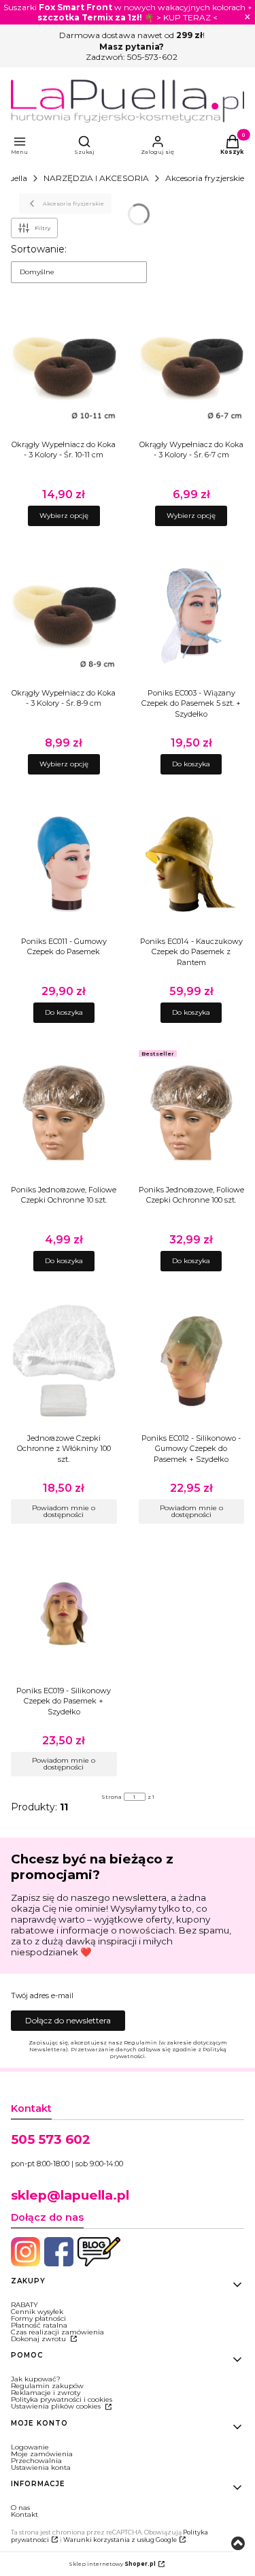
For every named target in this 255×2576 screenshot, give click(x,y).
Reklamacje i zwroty (46, 2393)
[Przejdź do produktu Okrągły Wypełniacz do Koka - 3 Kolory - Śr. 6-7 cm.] (192, 368)
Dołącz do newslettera (68, 2020)
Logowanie (30, 2447)
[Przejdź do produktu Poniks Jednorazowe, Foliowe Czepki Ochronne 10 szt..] (64, 1113)
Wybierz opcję (64, 516)
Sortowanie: (39, 249)
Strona (112, 1797)
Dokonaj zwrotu (39, 2339)
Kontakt (24, 2514)
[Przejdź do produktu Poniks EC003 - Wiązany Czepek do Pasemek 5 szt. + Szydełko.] (192, 616)
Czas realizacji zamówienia (57, 2332)
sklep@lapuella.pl (70, 2195)
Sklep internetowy (112, 2564)
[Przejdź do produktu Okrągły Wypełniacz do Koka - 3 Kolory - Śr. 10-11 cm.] (64, 368)
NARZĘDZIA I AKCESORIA (96, 178)
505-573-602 (152, 57)
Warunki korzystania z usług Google (120, 2540)
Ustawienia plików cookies (57, 2406)
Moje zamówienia (42, 2454)
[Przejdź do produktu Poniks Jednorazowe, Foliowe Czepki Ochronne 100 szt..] (192, 1113)
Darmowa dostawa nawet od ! (132, 35)
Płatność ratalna (39, 2325)
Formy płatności (38, 2318)
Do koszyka (191, 764)
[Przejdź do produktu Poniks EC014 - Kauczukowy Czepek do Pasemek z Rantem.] (192, 864)
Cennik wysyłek (37, 2312)
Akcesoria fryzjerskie (205, 178)
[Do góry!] (238, 2544)
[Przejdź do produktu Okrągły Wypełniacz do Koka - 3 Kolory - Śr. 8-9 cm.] (64, 616)
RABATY (24, 2305)
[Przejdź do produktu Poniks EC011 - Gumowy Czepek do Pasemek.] (64, 864)
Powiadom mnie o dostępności (64, 1511)
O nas (20, 2508)
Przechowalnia (36, 2461)
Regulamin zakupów (47, 2386)
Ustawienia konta (41, 2467)
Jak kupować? (36, 2379)
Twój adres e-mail (42, 1996)
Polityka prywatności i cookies (62, 2399)
